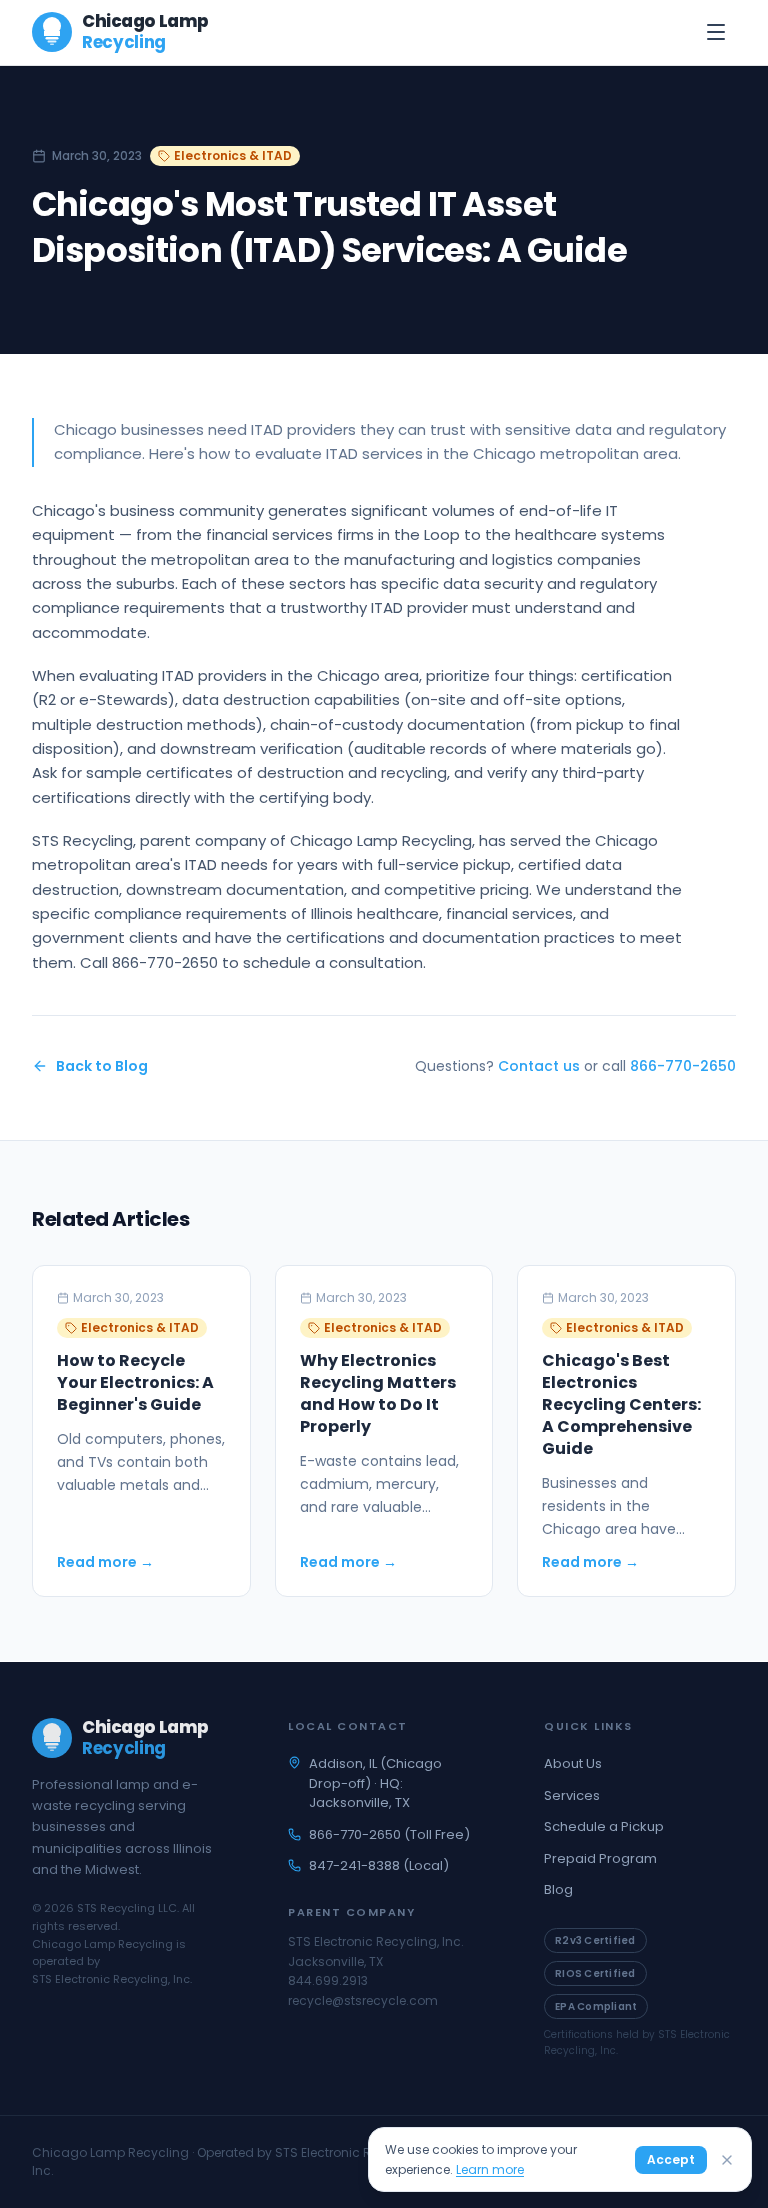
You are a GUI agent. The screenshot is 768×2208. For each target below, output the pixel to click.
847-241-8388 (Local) (379, 1865)
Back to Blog (102, 1066)
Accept (671, 2159)
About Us (573, 1763)
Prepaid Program (600, 1858)
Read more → (105, 1562)
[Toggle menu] (716, 32)
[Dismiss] (727, 2160)
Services (572, 1795)
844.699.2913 (328, 1980)
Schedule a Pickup (604, 1826)
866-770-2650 (683, 1066)
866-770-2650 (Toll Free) (389, 1834)
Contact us (539, 1066)
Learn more (490, 2169)
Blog (558, 1889)
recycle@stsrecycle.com (363, 2000)
